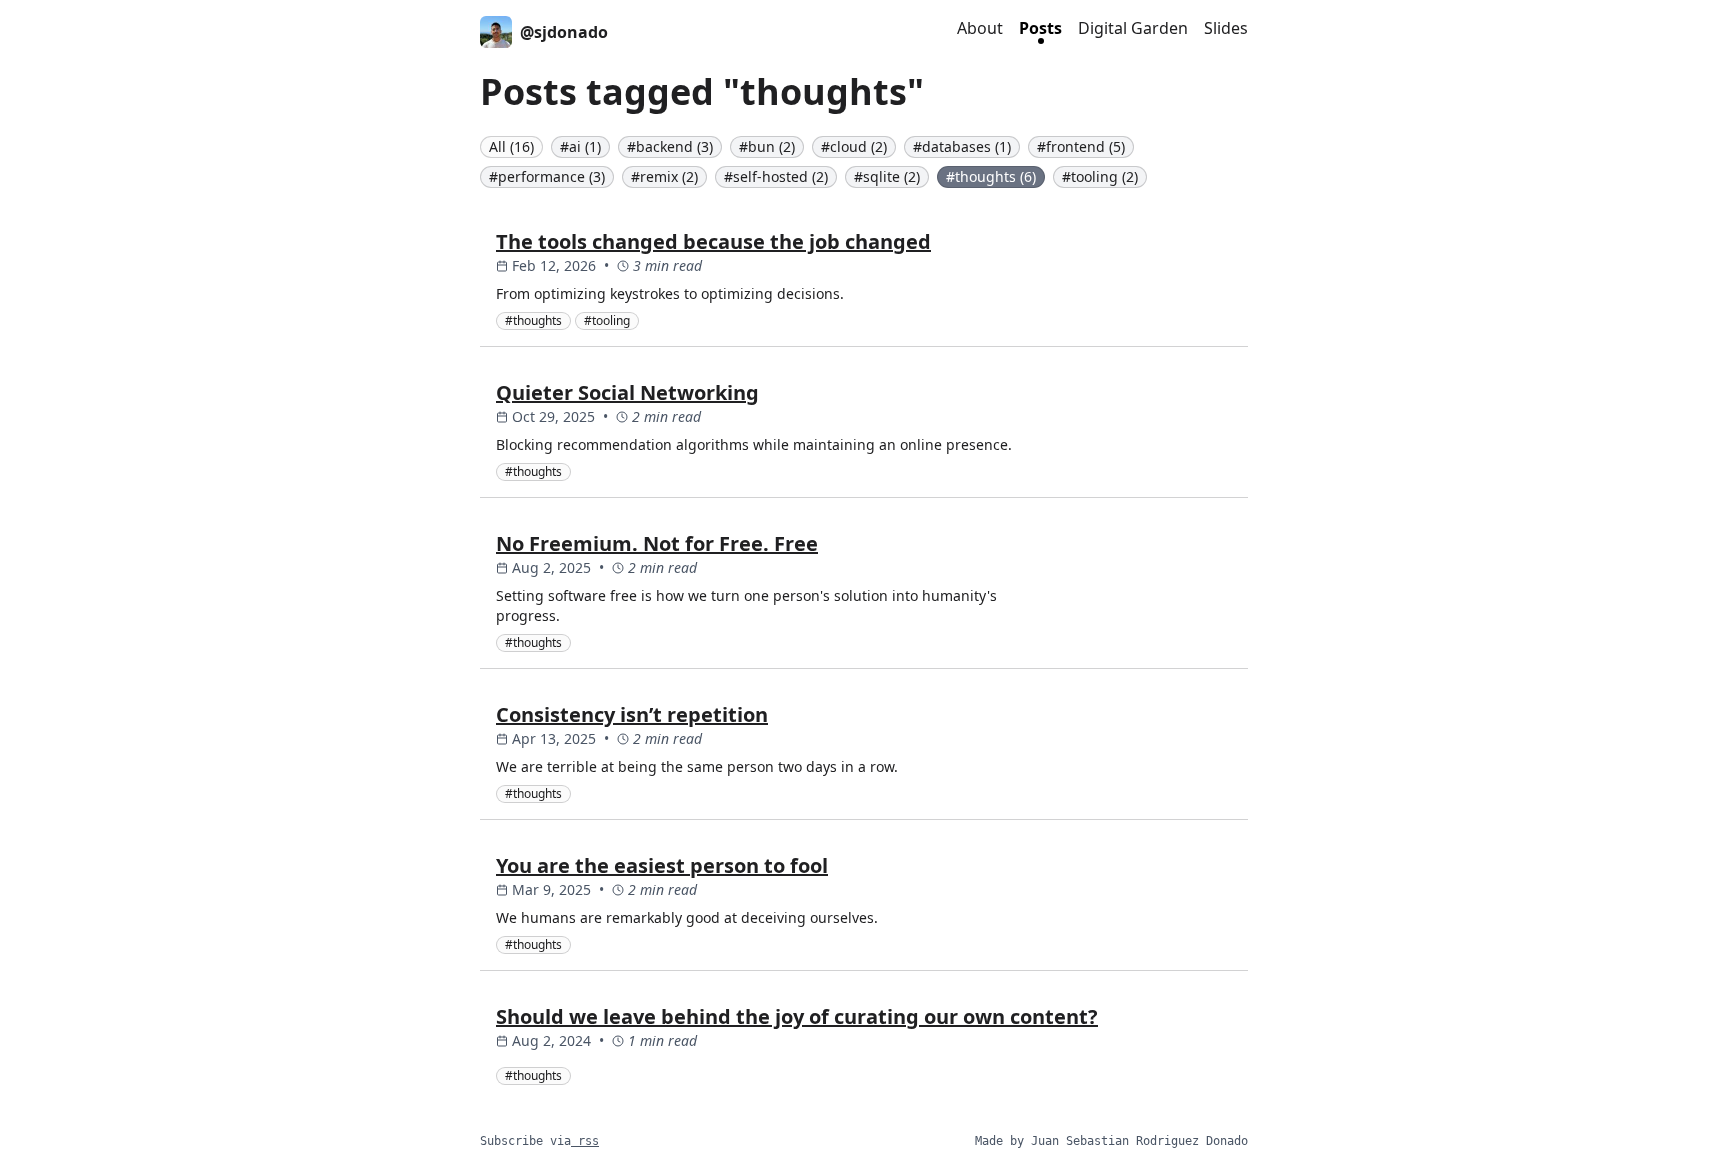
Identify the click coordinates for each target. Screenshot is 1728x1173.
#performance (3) (547, 176)
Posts (1040, 28)
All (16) (511, 146)
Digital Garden (1133, 28)
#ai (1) (580, 146)
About (980, 28)
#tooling (607, 320)
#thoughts (533, 320)
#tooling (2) (1100, 176)
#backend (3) (670, 146)
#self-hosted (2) (776, 176)
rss (585, 1141)
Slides (1226, 28)
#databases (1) (962, 146)
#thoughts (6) (991, 176)
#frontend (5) (1081, 146)
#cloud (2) (854, 146)
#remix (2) (664, 176)
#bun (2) (767, 146)
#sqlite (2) (887, 176)
